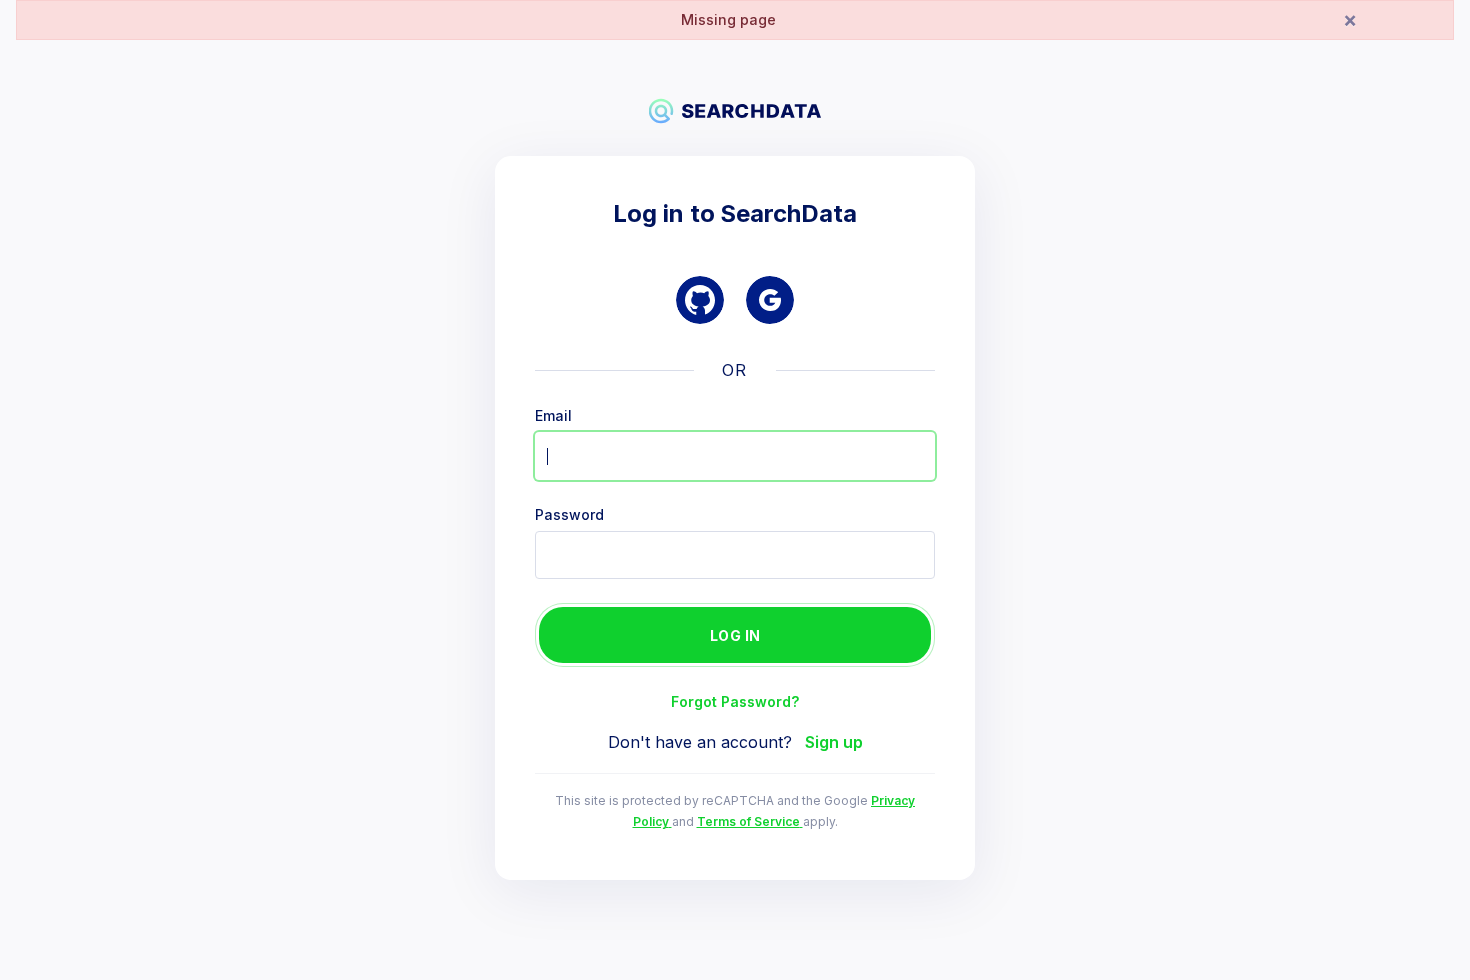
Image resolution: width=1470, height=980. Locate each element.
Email (553, 416)
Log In (735, 635)
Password (569, 515)
